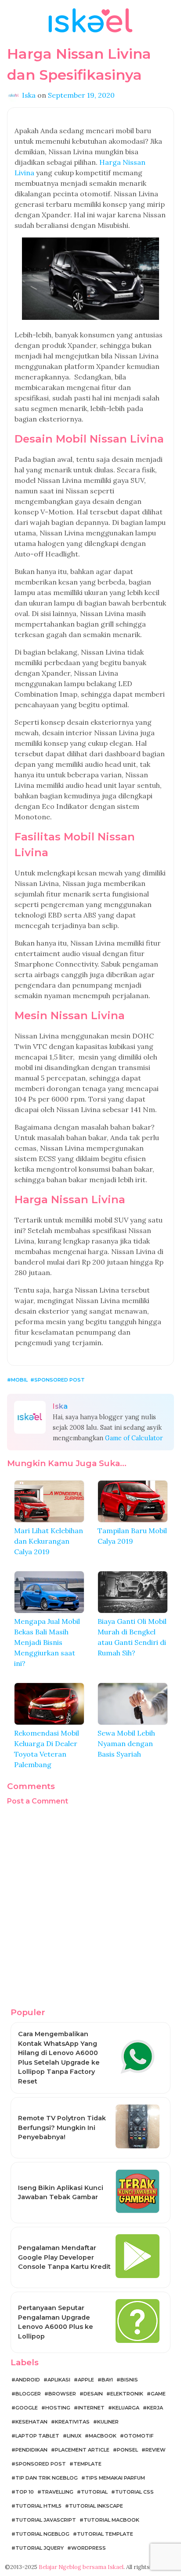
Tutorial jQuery (40, 2548)
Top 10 (25, 2492)
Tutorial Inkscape (96, 2506)
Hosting (58, 2408)
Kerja (155, 2408)
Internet (91, 2408)
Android (28, 2380)
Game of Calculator (134, 1438)
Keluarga (126, 2408)
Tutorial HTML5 (38, 2506)
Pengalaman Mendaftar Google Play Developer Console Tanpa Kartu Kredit (64, 2257)
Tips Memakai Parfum (115, 2478)
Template (87, 2464)
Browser (62, 2394)
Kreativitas (72, 2422)
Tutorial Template (105, 2534)
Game (158, 2394)
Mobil (19, 1380)
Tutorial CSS (134, 2492)
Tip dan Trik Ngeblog (47, 2478)
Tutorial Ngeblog (42, 2534)
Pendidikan (31, 2450)
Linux (74, 2436)
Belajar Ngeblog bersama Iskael (81, 2567)
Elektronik (127, 2394)
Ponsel (127, 2450)
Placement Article (82, 2450)
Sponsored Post (60, 1380)
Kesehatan (31, 2422)
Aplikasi (59, 2380)
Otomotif (139, 2436)
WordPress (89, 2548)
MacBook (103, 2436)
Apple (86, 2380)
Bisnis (129, 2380)
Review (156, 2450)
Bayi (107, 2380)
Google (27, 2408)
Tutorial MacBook (111, 2520)
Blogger (28, 2394)
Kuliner (108, 2422)
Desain (93, 2394)
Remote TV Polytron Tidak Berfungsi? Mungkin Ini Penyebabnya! (62, 2128)
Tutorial (94, 2492)
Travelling (57, 2492)
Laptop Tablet (37, 2436)
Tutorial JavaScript (46, 2520)
